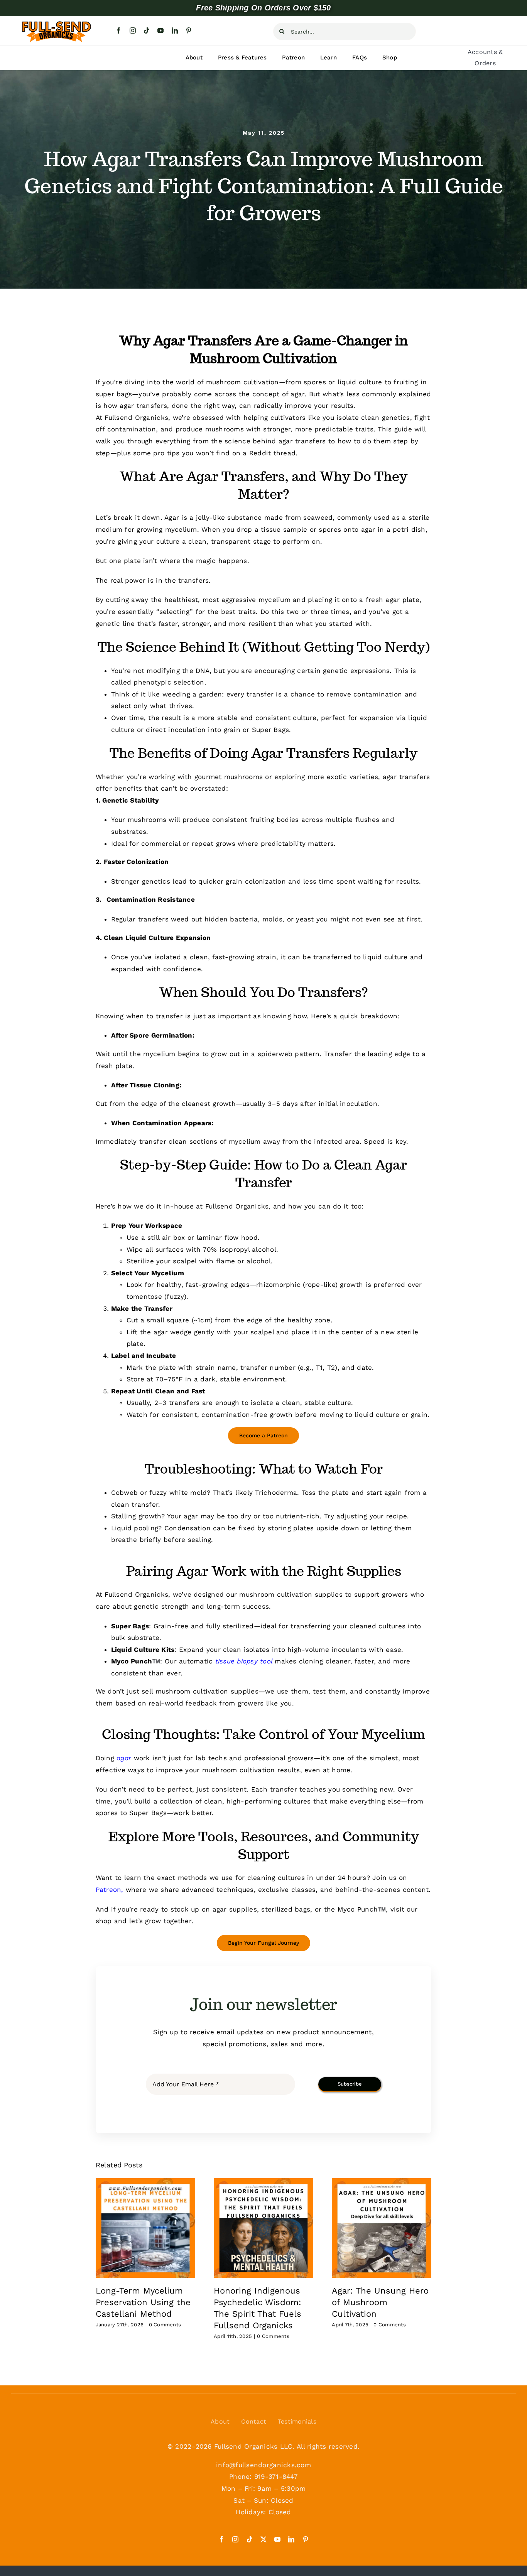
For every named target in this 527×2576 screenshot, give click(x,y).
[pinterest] (189, 30)
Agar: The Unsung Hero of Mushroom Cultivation (380, 2302)
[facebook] (118, 30)
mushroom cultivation (192, 1691)
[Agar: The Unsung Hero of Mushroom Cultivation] (382, 2228)
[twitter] (263, 2539)
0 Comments (165, 2325)
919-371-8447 (276, 2476)
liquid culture (377, 1415)
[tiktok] (147, 30)
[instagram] (133, 30)
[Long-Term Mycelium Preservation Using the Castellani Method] (145, 2228)
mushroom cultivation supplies (291, 1594)
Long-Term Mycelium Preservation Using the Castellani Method (143, 2302)
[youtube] (160, 30)
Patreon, (110, 1890)
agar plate (402, 600)
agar (124, 1758)
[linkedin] (175, 30)
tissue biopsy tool (244, 1661)
